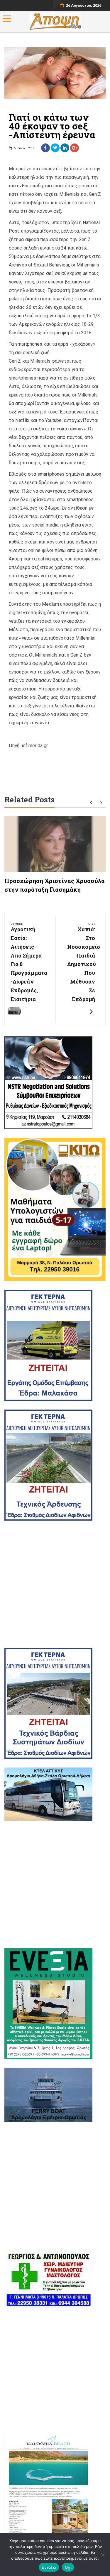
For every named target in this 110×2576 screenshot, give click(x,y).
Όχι (68, 2567)
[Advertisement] (55, 1584)
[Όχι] (103, 2555)
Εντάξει (49, 2567)
